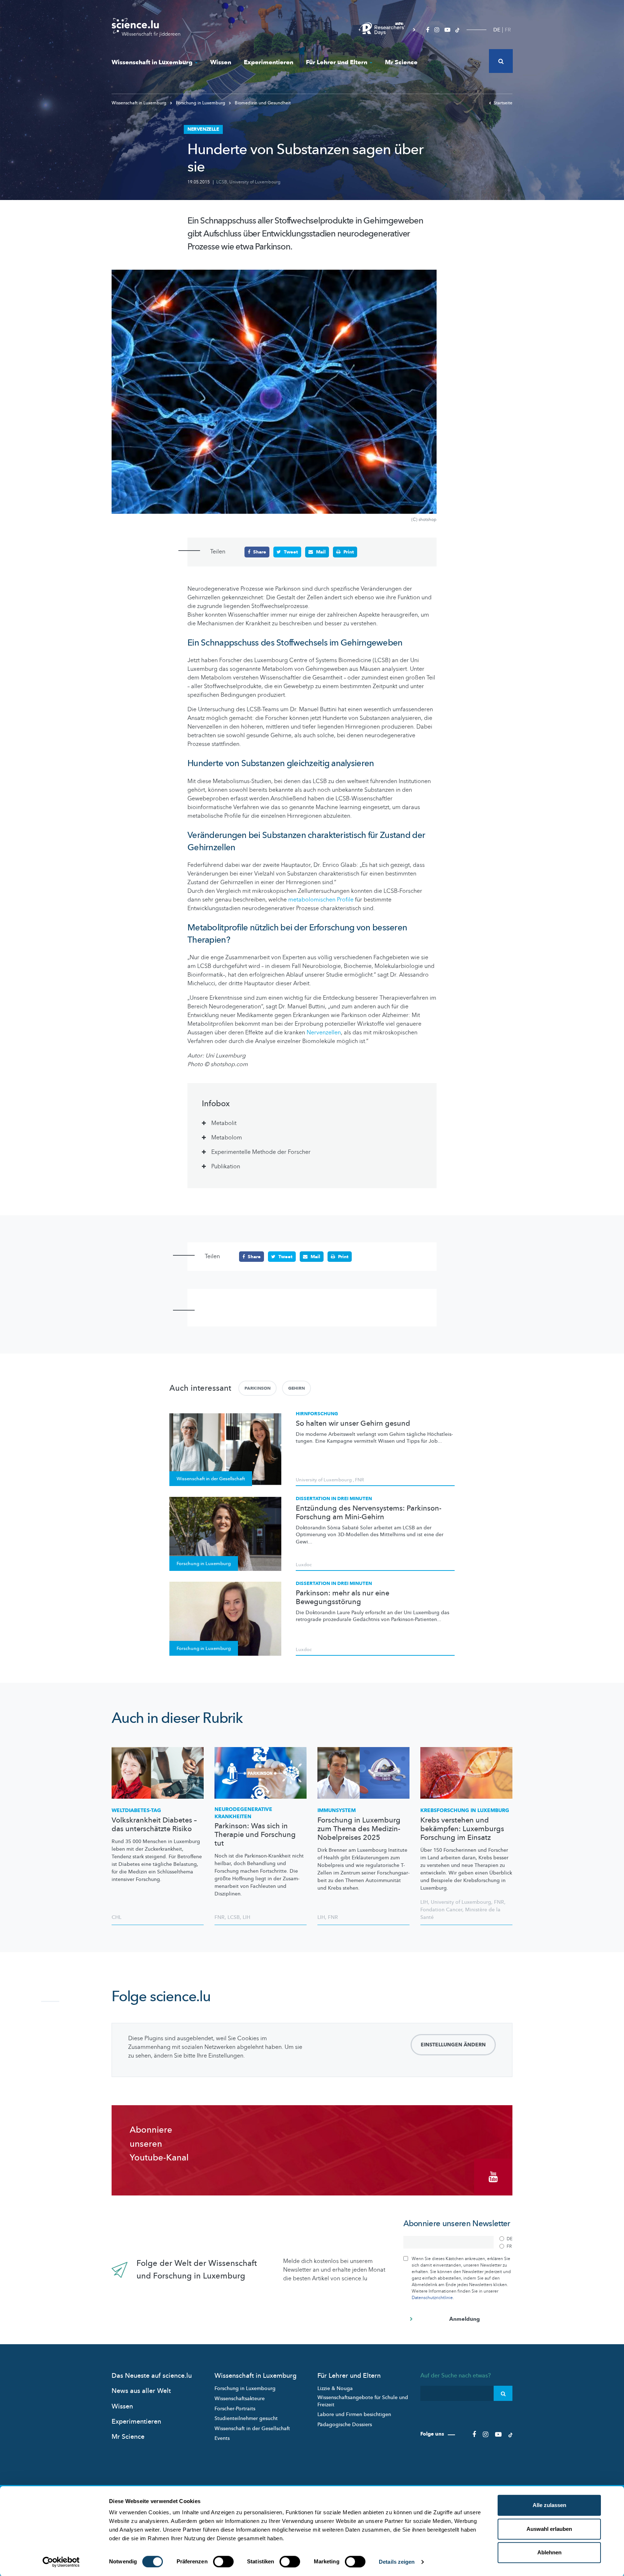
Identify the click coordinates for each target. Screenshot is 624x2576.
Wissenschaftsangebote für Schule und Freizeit (363, 2401)
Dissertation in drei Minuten (334, 1499)
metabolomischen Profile (321, 900)
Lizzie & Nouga (335, 2388)
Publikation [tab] (226, 1167)
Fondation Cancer (441, 1910)
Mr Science (401, 62)
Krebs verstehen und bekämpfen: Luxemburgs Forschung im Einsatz (462, 1829)
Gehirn (296, 1388)
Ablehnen (549, 2552)
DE (497, 30)
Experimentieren (268, 62)
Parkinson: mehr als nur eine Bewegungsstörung (343, 1598)
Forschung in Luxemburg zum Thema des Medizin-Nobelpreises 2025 (359, 1829)
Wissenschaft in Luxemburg (152, 62)
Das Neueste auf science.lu (152, 2376)
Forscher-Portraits (235, 2409)
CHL (116, 1917)
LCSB (222, 182)
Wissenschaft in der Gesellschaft (252, 2429)
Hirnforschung (317, 1414)
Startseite (503, 103)
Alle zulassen (549, 2505)
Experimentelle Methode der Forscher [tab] (261, 1152)
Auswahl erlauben (549, 2529)
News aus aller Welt (141, 2391)
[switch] (223, 2562)
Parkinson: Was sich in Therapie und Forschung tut (255, 1835)
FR (508, 30)
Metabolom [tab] (227, 1138)
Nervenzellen (324, 1033)
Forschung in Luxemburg (201, 103)
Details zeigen (397, 2562)
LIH (246, 1917)
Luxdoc (304, 1565)
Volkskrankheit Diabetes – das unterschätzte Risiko (154, 1825)
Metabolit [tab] (224, 1123)
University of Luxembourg (255, 182)
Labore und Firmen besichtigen (354, 2414)
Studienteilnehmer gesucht (246, 2418)
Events (222, 2438)
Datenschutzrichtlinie (432, 2298)
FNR (359, 1480)
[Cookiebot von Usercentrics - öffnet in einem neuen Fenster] (61, 2562)
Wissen (221, 62)
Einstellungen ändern (453, 2045)
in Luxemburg (465, 1810)
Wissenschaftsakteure (240, 2399)
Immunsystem (337, 1810)
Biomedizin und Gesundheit (262, 103)
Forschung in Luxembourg (245, 2388)
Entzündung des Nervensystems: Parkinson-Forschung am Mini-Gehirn (369, 1513)
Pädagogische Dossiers (345, 2425)
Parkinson (257, 1388)
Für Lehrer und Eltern (337, 62)
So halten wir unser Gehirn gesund (353, 1424)
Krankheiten (243, 1813)
